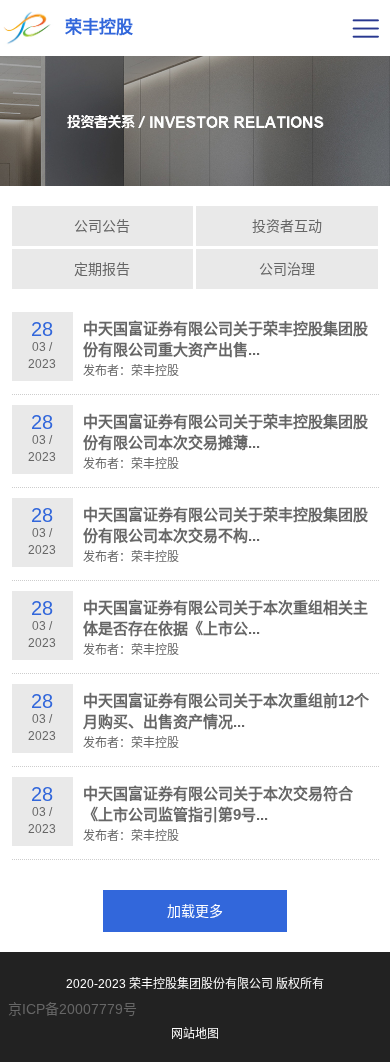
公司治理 (287, 269)
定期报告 (102, 269)
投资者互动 (287, 226)
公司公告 (102, 226)
